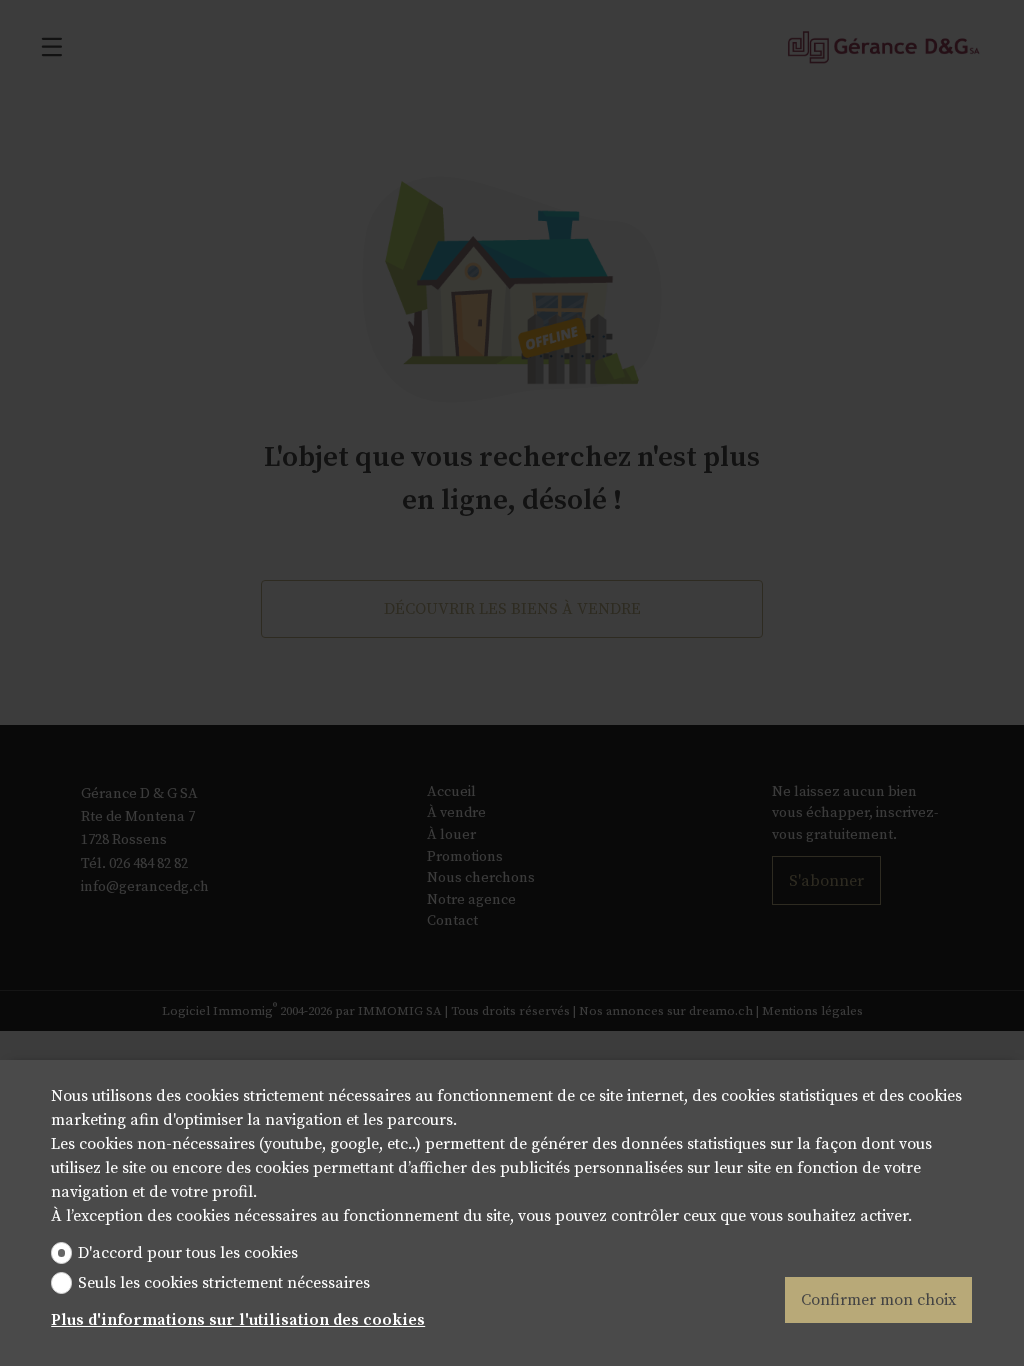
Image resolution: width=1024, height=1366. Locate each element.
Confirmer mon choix (878, 1300)
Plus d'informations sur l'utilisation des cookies (238, 1320)
